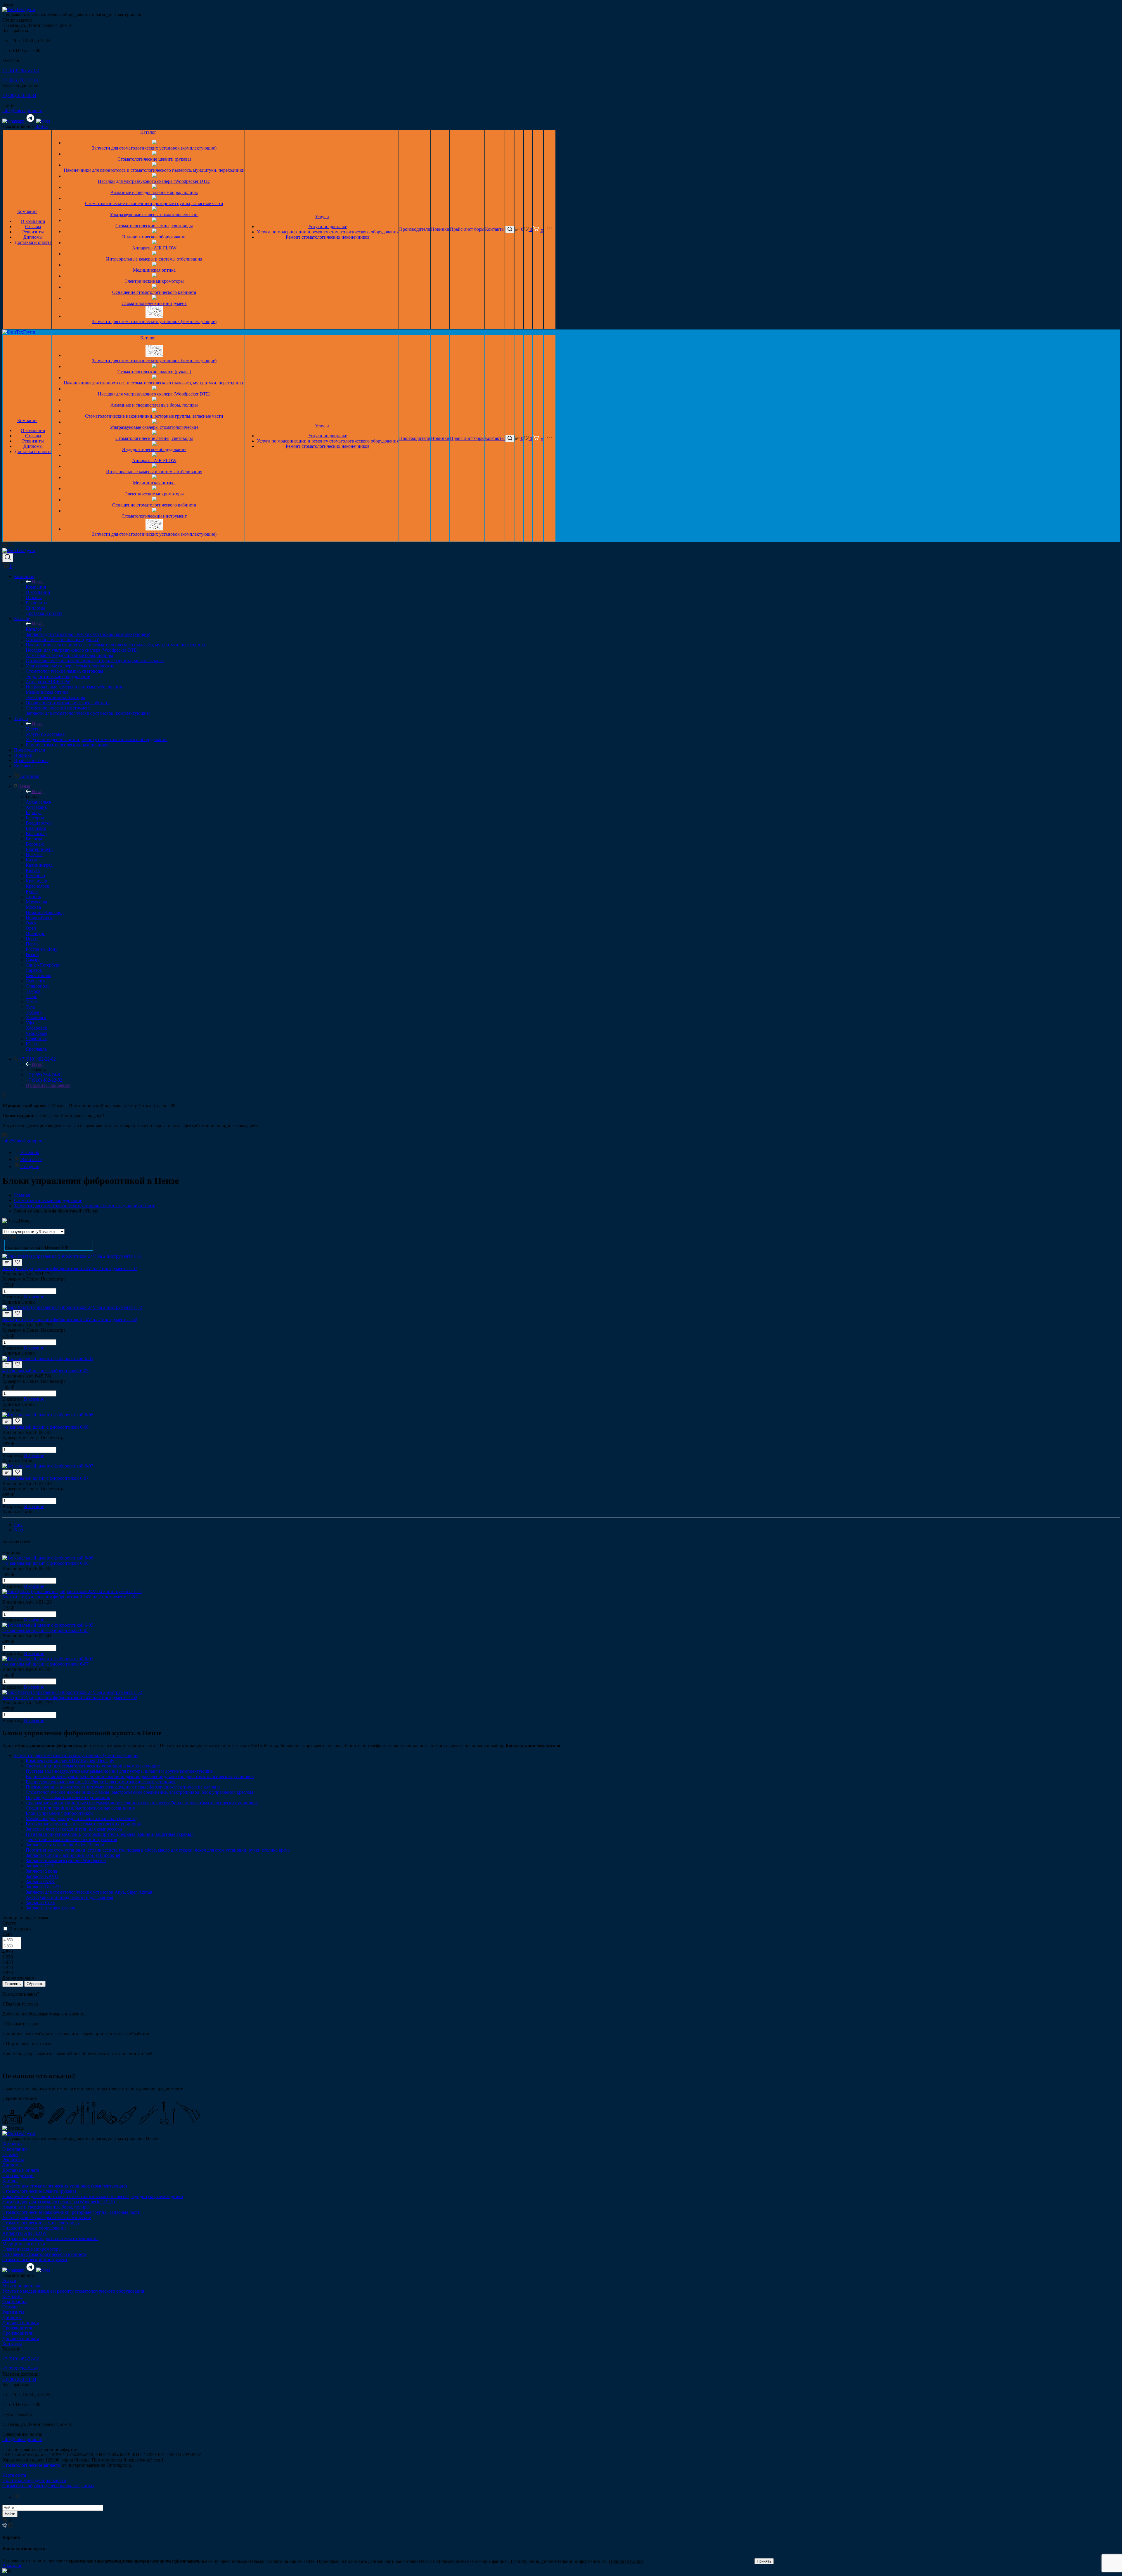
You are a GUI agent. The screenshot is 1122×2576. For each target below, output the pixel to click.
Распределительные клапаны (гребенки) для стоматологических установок (101, 1782)
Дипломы (33, 237)
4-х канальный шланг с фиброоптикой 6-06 (45, 1427)
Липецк (33, 897)
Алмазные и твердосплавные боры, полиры (154, 192)
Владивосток (39, 823)
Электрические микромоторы (154, 281)
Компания (27, 211)
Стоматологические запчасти (32, 2465)
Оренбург (35, 933)
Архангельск (39, 802)
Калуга (33, 870)
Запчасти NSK (40, 1882)
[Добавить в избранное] (18, 1262)
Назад (38, 582)
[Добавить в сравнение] (7, 1263)
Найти (10, 2514)
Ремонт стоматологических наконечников (328, 237)
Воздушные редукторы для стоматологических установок (83, 1824)
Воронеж (35, 844)
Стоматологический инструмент (154, 303)
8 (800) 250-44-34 (19, 95)
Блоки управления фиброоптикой (59, 1813)
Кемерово (35, 876)
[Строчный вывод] (10, 1237)
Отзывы (33, 227)
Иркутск (34, 855)
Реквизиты (33, 232)
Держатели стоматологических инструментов (71, 1839)
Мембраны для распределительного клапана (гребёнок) (81, 1818)
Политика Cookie (626, 2561)
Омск (31, 923)
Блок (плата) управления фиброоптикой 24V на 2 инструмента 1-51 (70, 1268)
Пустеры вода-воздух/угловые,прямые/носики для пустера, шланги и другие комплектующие (119, 1771)
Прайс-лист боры (467, 229)
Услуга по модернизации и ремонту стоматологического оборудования (328, 232)
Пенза (32, 939)
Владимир (36, 828)
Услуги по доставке (328, 227)
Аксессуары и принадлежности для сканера (69, 1897)
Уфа (30, 1023)
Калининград (39, 865)
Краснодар (36, 881)
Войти (41, 126)
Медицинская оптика (154, 270)
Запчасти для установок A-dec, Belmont (65, 1845)
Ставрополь (38, 986)
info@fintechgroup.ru (22, 111)
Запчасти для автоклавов (51, 1908)
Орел (31, 928)
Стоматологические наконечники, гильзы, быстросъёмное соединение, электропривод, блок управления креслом (139, 1792)
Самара (33, 960)
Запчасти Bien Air (43, 1887)
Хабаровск (36, 1028)
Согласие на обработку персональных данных (48, 2486)
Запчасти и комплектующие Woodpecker (66, 1861)
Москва (33, 907)
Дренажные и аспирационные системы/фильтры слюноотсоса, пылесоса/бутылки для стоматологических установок (142, 1803)
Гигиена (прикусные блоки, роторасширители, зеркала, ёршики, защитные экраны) (109, 1834)
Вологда (34, 839)
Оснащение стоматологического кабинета (154, 292)
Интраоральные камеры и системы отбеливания (154, 259)
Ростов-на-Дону (42, 949)
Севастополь (38, 975)
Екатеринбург (40, 849)
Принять (764, 2561)
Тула (30, 1007)
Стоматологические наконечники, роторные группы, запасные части (154, 203)
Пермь (32, 944)
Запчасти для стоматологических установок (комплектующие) (154, 148)
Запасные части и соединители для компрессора (74, 1829)
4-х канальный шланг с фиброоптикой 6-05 (45, 1371)
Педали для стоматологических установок (68, 1797)
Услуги (322, 217)
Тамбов (33, 991)
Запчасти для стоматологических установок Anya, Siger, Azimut (89, 1892)
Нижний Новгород (45, 912)
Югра (31, 1044)
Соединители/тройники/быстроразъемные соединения (80, 1808)
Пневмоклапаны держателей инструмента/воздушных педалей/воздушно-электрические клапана (123, 1787)
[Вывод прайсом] (14, 1237)
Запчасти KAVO (42, 1876)
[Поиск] (510, 229)
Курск (32, 891)
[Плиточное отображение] (5, 1237)
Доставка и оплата (33, 242)
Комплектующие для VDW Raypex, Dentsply (70, 1761)
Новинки (440, 229)
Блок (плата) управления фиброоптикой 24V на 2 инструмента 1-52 (70, 1320)
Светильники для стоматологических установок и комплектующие (93, 1766)
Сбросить (35, 1984)
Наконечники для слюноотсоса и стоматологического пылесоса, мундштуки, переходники (154, 170)
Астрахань (36, 807)
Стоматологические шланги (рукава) (154, 159)
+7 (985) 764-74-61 (21, 80)
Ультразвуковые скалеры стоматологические (154, 215)
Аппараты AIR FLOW (154, 248)
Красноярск (37, 886)
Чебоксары (37, 1033)
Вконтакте (31, 1159)
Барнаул (34, 812)
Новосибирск (39, 918)
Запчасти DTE (40, 1866)
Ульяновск (36, 1018)
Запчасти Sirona (41, 1871)
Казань (33, 860)
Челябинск (36, 1039)
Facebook (30, 1152)
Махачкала (36, 902)
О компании (33, 221)
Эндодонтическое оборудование (154, 237)
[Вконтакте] (17, 2497)
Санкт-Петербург (43, 965)
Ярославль (36, 1049)
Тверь (31, 996)
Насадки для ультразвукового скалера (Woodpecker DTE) (154, 181)
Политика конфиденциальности (34, 2480)
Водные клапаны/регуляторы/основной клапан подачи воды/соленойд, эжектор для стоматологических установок (140, 1776)
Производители (415, 229)
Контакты (495, 229)
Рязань (32, 954)
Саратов (34, 970)
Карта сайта (14, 2475)
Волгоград (36, 833)
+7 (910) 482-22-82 (21, 70)
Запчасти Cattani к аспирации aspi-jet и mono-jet (73, 1855)
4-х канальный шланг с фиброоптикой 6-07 (45, 1478)
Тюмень (34, 1012)
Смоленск (36, 981)
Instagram (30, 1166)
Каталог (148, 132)
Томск (32, 1002)
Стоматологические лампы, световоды (154, 226)
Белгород (35, 818)
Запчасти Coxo (40, 1903)
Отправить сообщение (48, 1085)
